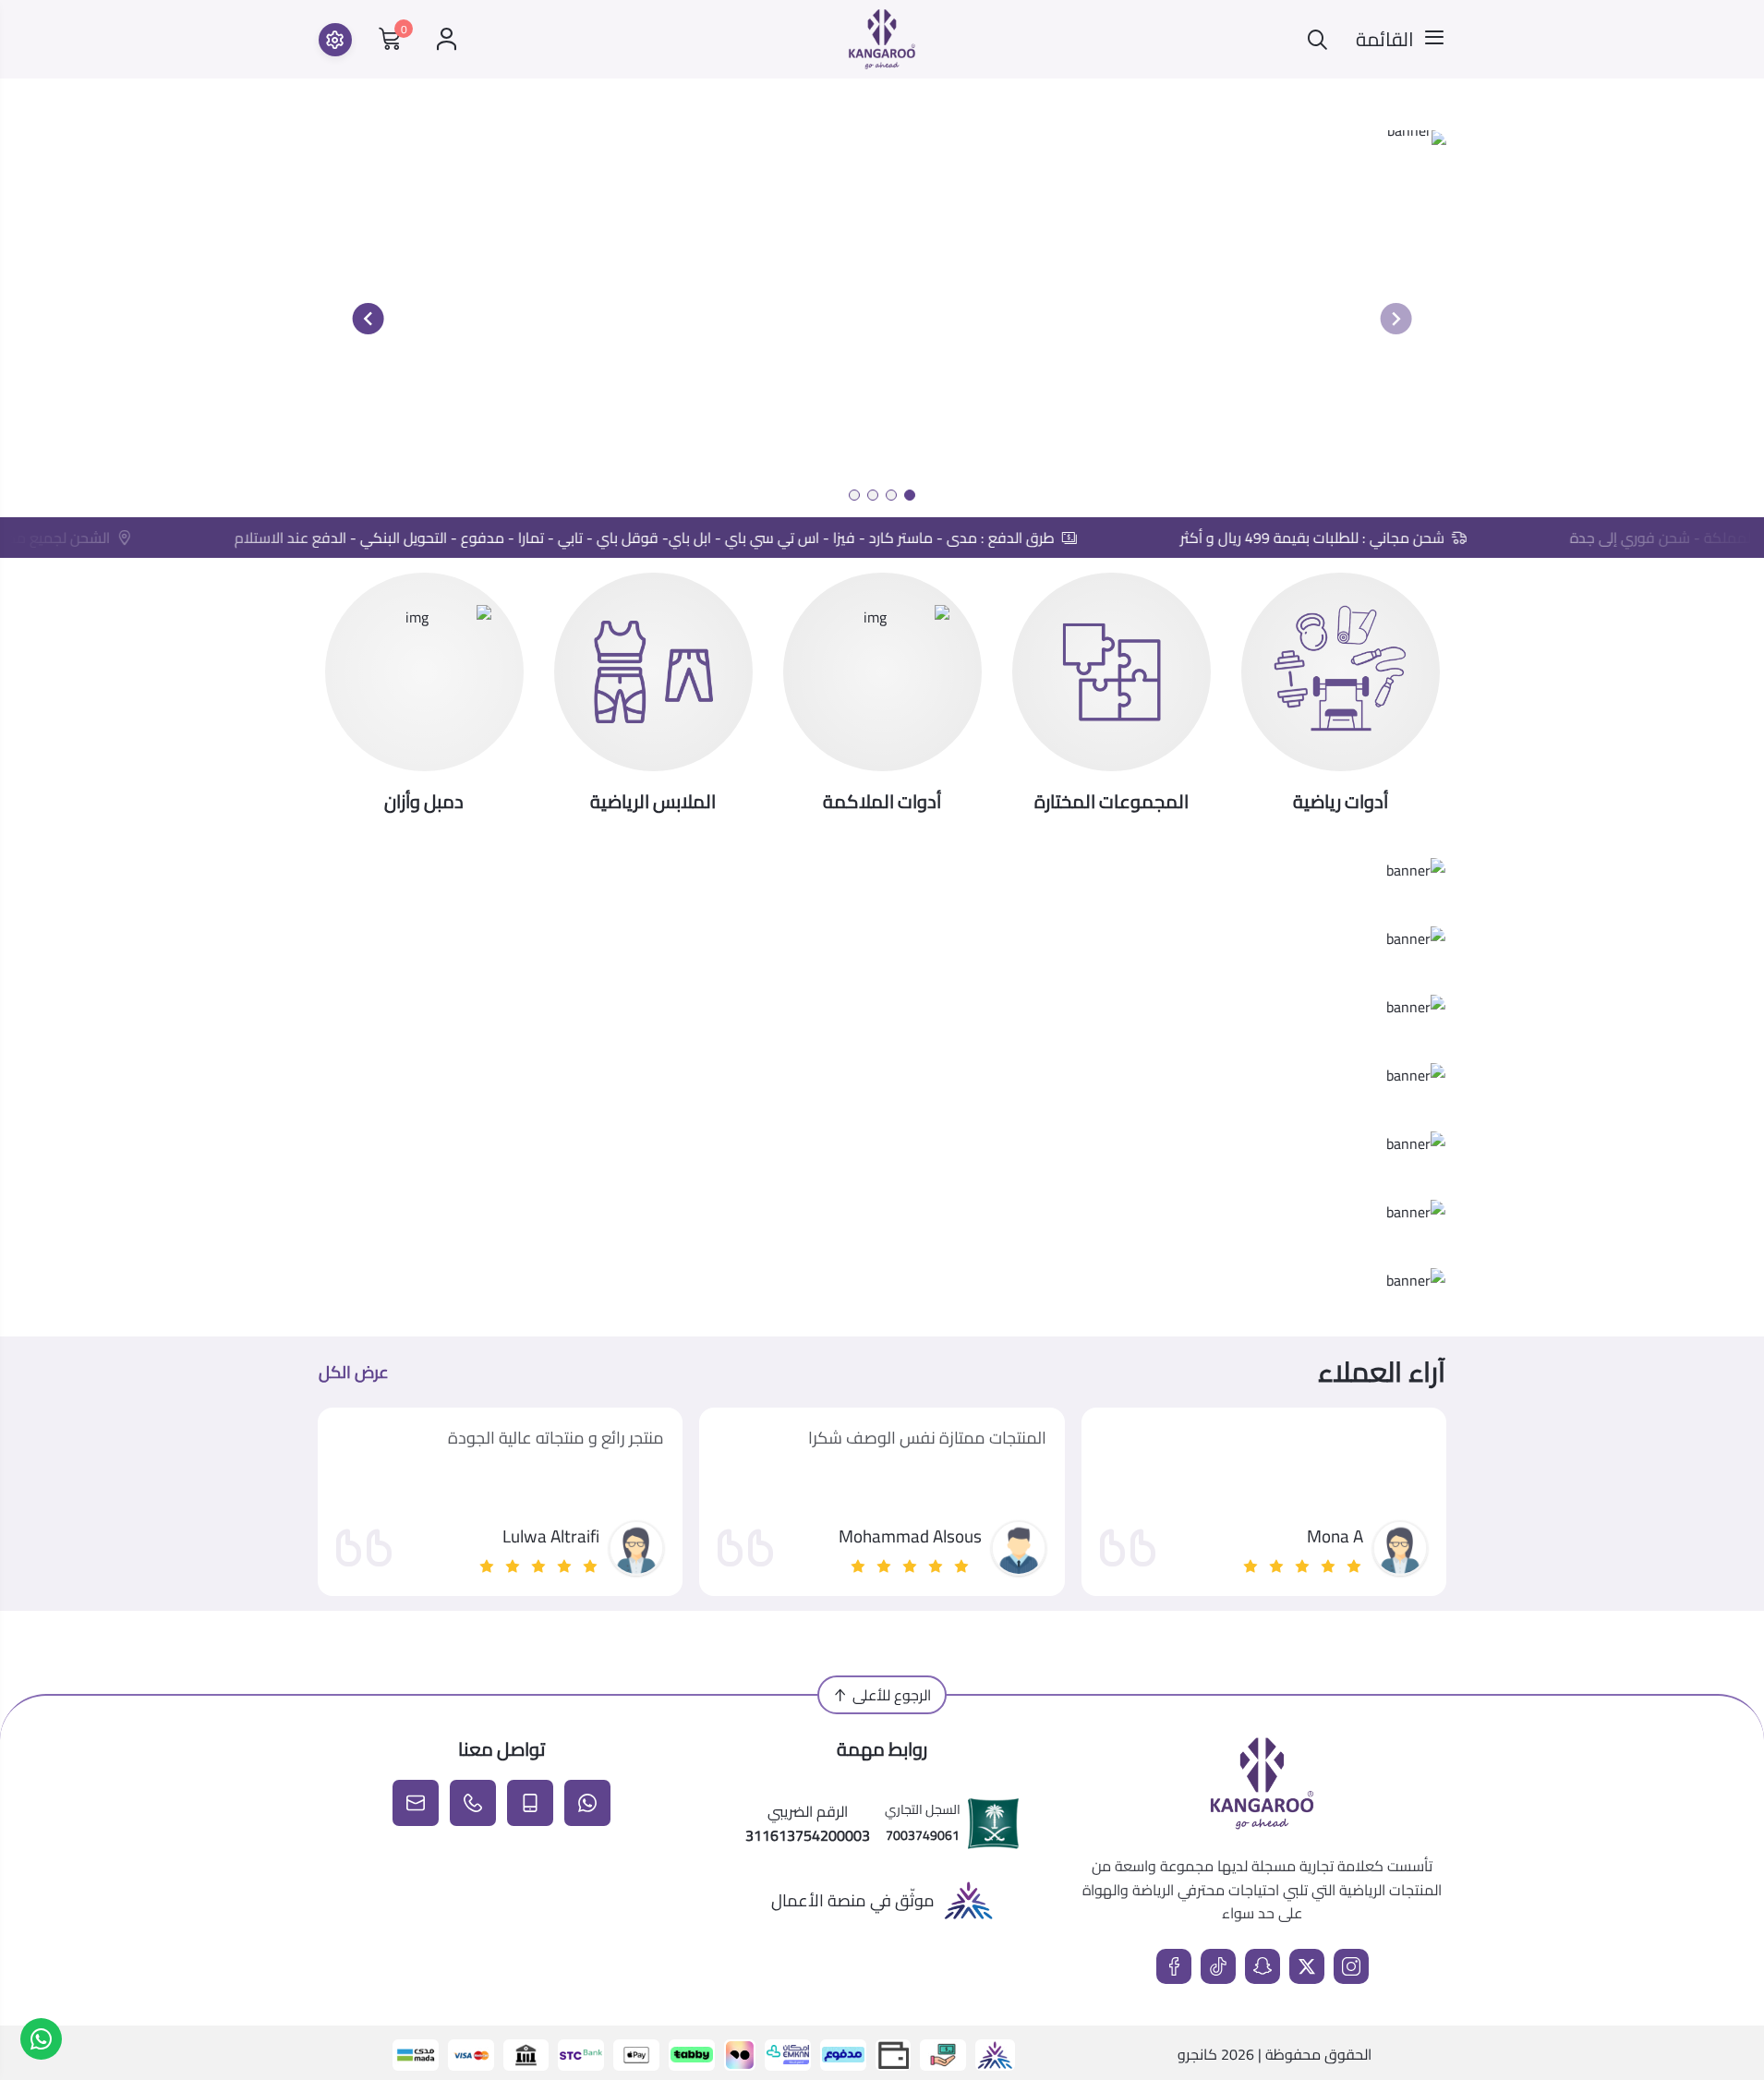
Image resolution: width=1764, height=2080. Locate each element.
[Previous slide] (1395, 319)
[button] (910, 495)
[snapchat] (1263, 1966)
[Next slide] (369, 319)
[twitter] (1307, 1966)
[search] (1317, 39)
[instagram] (1351, 1966)
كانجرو (1197, 2054)
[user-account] (447, 39)
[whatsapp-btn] (41, 2039)
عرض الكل (354, 1373)
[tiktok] (1218, 1966)
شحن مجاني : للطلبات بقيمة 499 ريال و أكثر (1337, 538)
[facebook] (1174, 1966)
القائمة (1385, 40)
